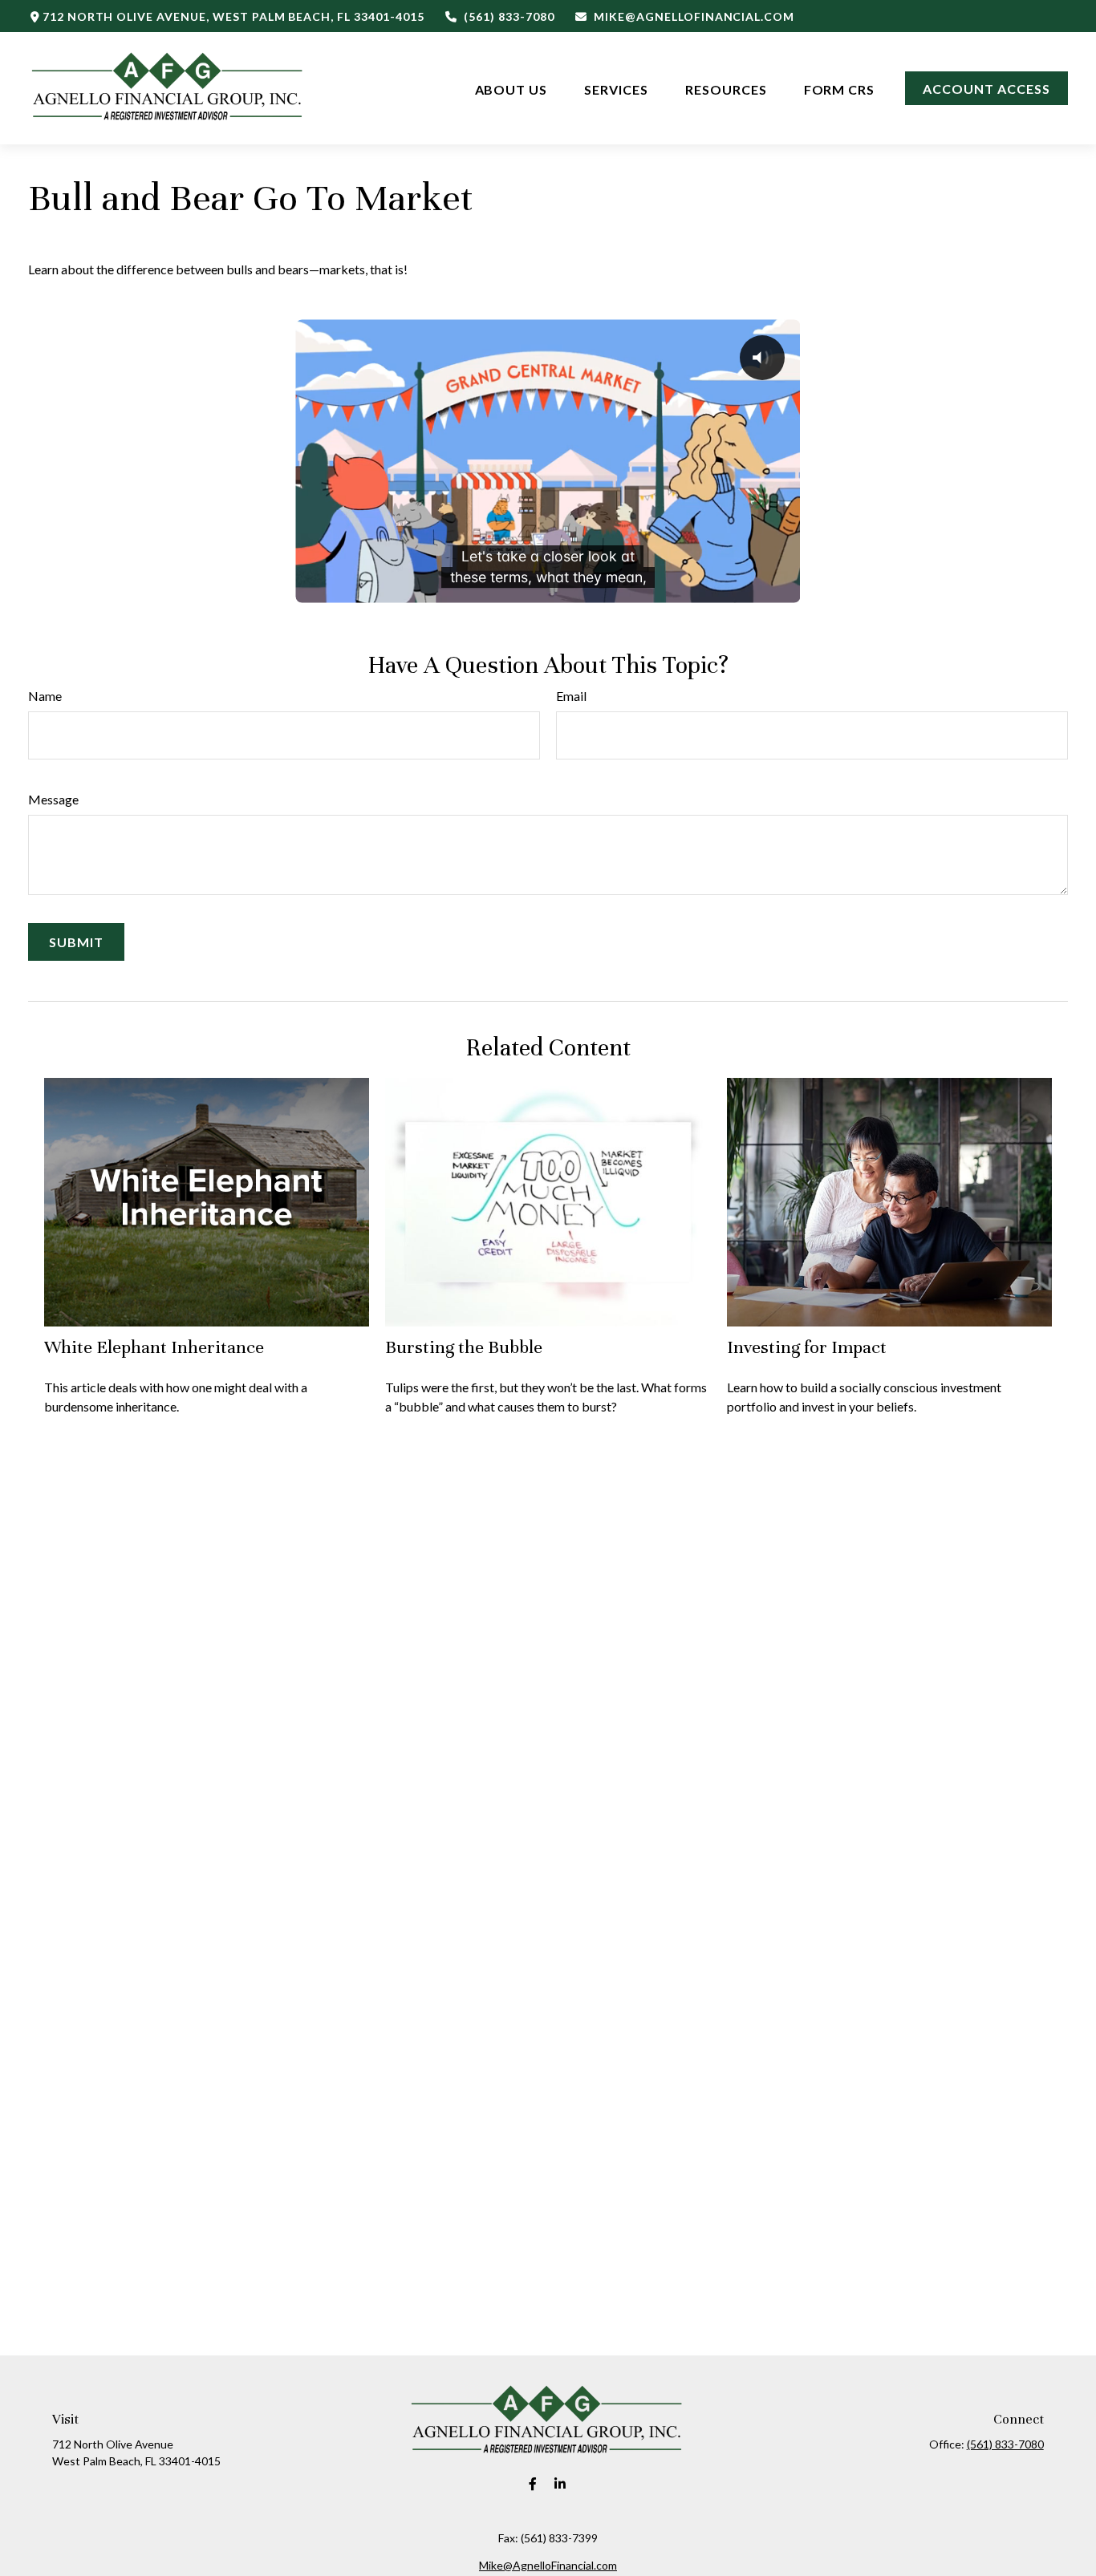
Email (571, 696)
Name (45, 696)
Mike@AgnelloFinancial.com (694, 16)
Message (53, 799)
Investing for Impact (807, 1347)
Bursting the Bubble (464, 1347)
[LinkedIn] (560, 2484)
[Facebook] (533, 2484)
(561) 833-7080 (509, 16)
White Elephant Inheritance (154, 1347)
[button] (511, 88)
